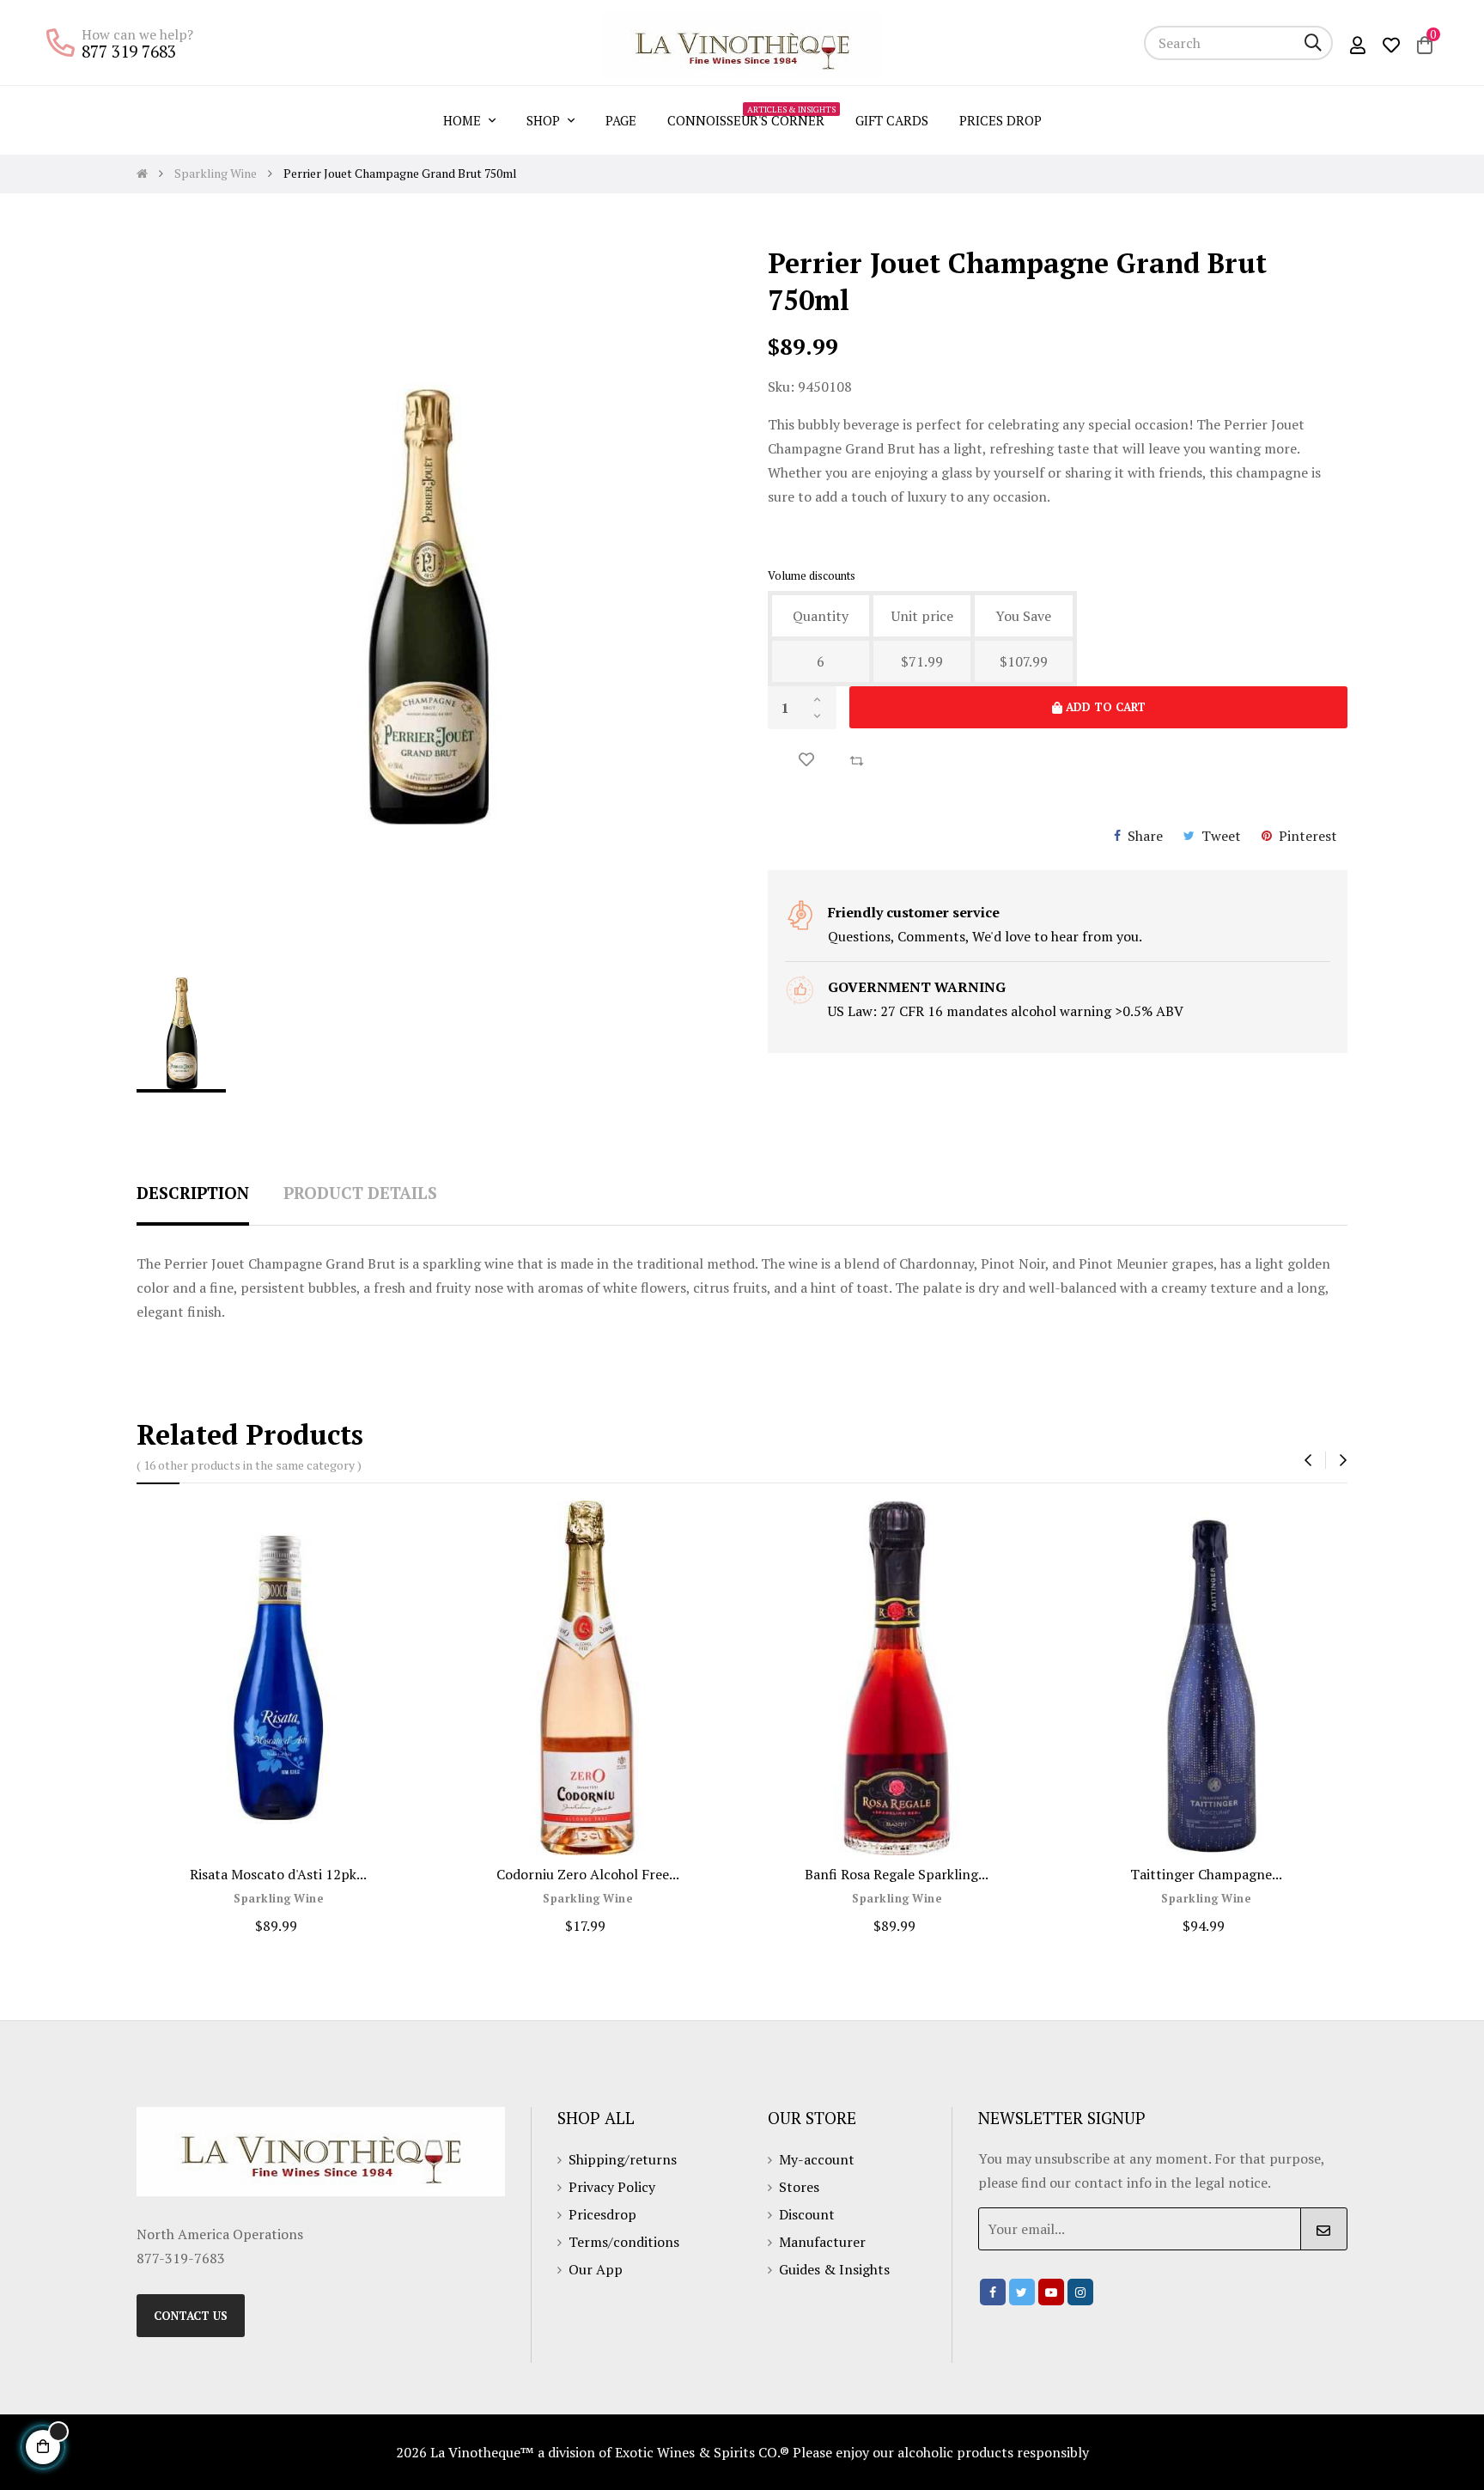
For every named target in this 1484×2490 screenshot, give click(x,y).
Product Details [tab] (360, 1193)
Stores (799, 2187)
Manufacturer (822, 2242)
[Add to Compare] (856, 759)
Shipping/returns (623, 2159)
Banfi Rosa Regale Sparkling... (897, 1874)
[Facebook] (993, 2292)
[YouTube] (1051, 2292)
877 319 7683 (129, 51)
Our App (596, 2269)
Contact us (191, 2316)
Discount (807, 2214)
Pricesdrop (602, 2214)
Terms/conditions (624, 2242)
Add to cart (1104, 707)
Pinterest (1308, 836)
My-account (817, 2159)
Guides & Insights (834, 2269)
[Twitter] (1022, 2292)
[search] (1313, 43)
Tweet (1221, 836)
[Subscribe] (1324, 2229)
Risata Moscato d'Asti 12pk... (278, 1874)
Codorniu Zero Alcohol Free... (588, 1874)
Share (1145, 836)
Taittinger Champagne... (1206, 1874)
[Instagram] (1080, 2292)
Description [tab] (193, 1193)
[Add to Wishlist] (806, 760)
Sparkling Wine (278, 1899)
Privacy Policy (612, 2187)
